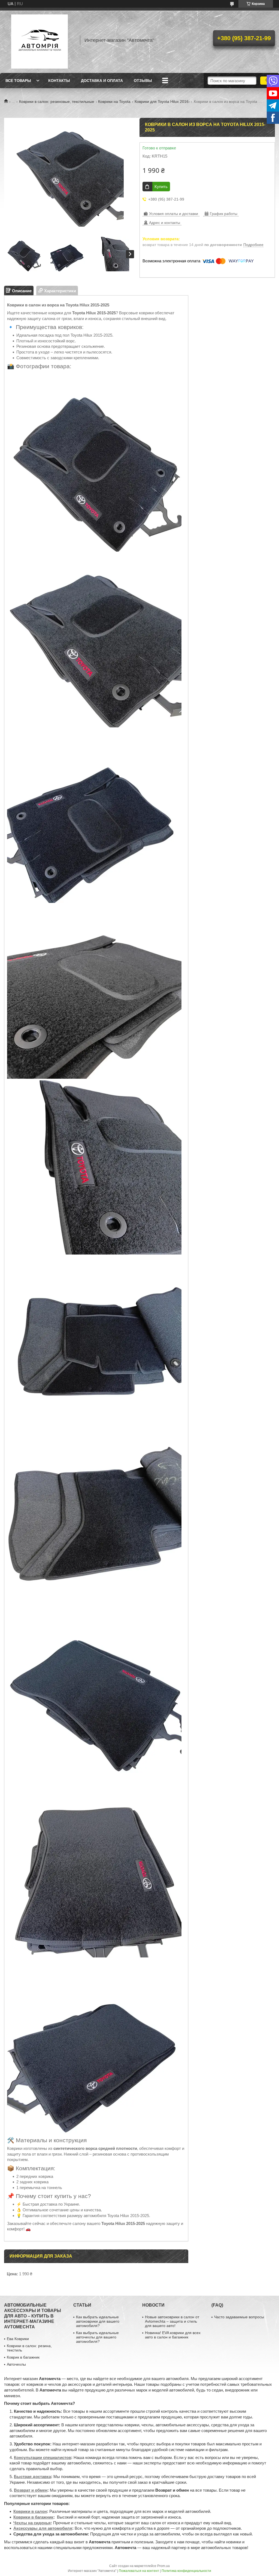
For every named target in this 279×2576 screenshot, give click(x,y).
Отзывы (143, 81)
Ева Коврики (18, 2339)
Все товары (18, 81)
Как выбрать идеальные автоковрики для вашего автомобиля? (98, 2321)
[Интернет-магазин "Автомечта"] (40, 40)
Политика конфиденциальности (186, 2571)
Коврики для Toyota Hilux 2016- (162, 102)
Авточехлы (16, 2364)
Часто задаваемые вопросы (239, 2317)
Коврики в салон (30, 2511)
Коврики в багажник (33, 2517)
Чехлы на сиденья (32, 2523)
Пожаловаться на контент (139, 2571)
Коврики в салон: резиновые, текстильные (57, 102)
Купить (161, 187)
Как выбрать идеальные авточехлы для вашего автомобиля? (97, 2337)
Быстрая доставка (32, 2477)
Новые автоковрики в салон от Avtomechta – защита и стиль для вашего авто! (172, 2321)
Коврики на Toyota (114, 102)
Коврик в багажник (23, 2357)
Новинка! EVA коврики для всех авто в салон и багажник (173, 2335)
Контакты (59, 81)
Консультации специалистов (43, 2457)
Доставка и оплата (102, 81)
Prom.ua (163, 2566)
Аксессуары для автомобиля (43, 2528)
